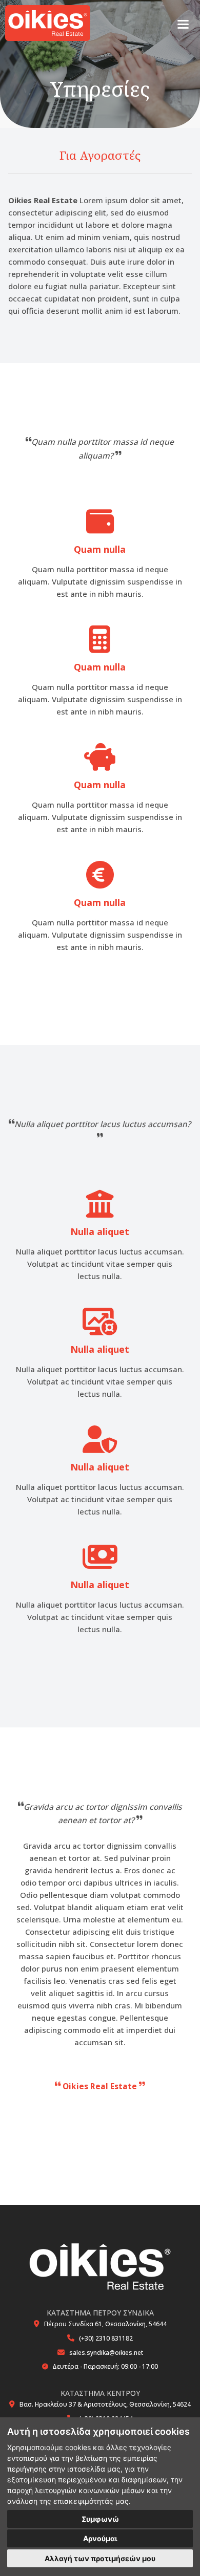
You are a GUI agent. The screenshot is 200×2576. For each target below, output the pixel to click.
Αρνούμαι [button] (100, 2538)
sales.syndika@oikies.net (106, 2353)
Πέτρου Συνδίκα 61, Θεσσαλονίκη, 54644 (105, 2324)
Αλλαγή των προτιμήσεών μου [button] (100, 2558)
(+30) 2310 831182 (106, 2338)
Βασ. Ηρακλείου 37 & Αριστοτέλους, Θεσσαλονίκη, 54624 (105, 2404)
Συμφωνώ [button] (100, 2519)
